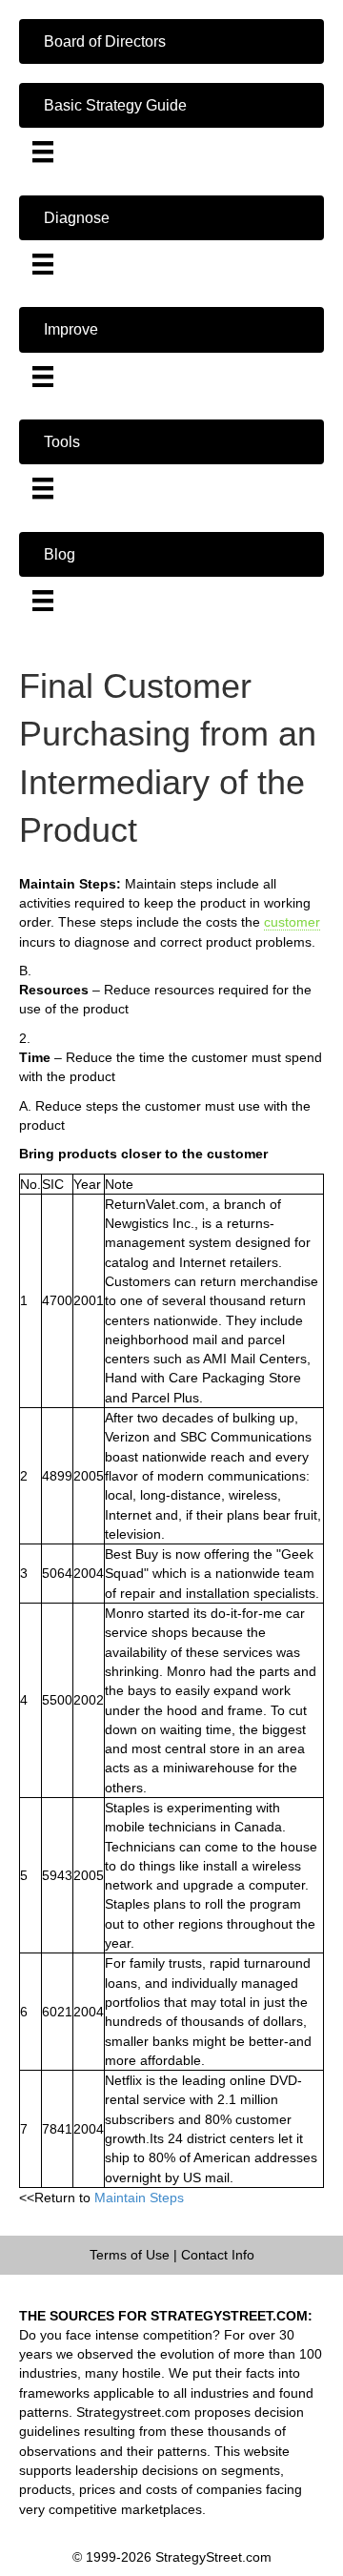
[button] (171, 41)
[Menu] (43, 152)
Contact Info (218, 2255)
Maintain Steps (139, 2198)
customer (292, 922)
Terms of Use (130, 2255)
